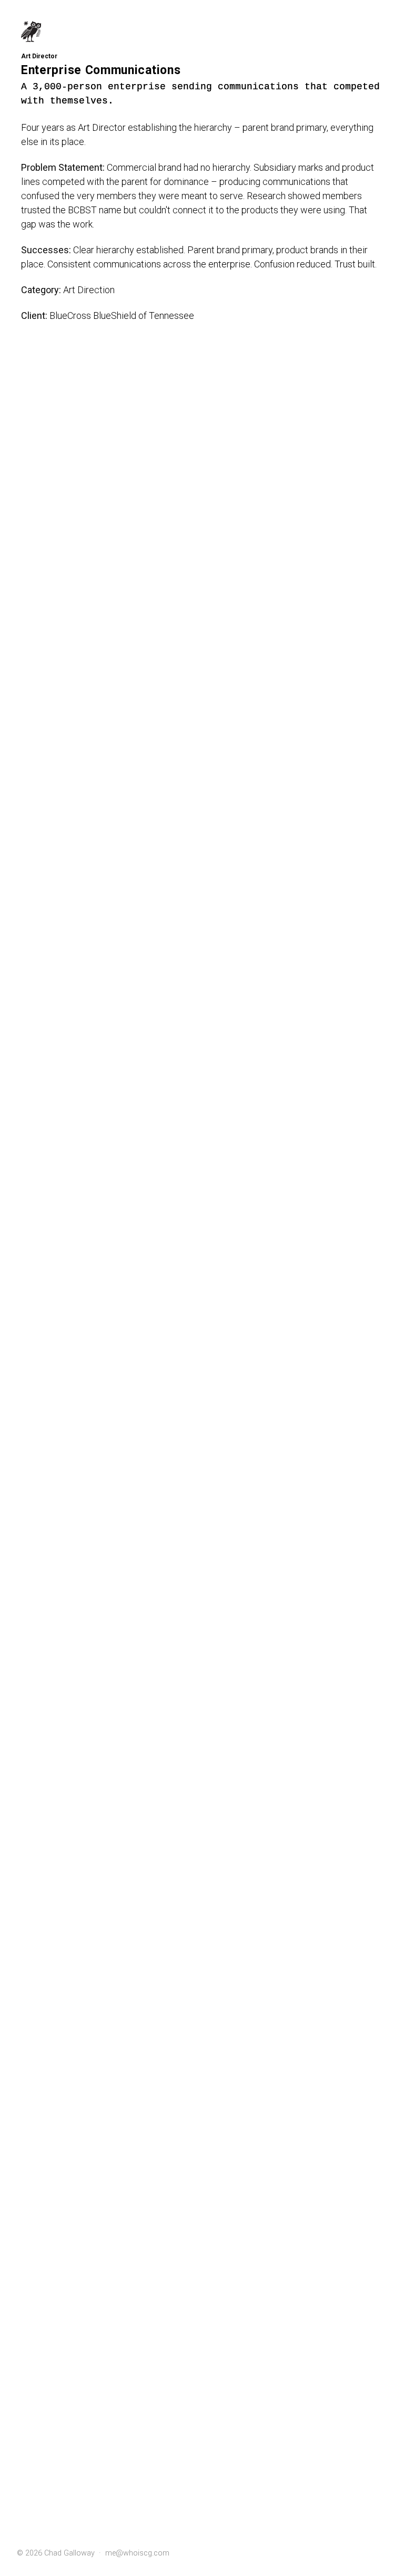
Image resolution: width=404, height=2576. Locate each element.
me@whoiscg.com (137, 2553)
